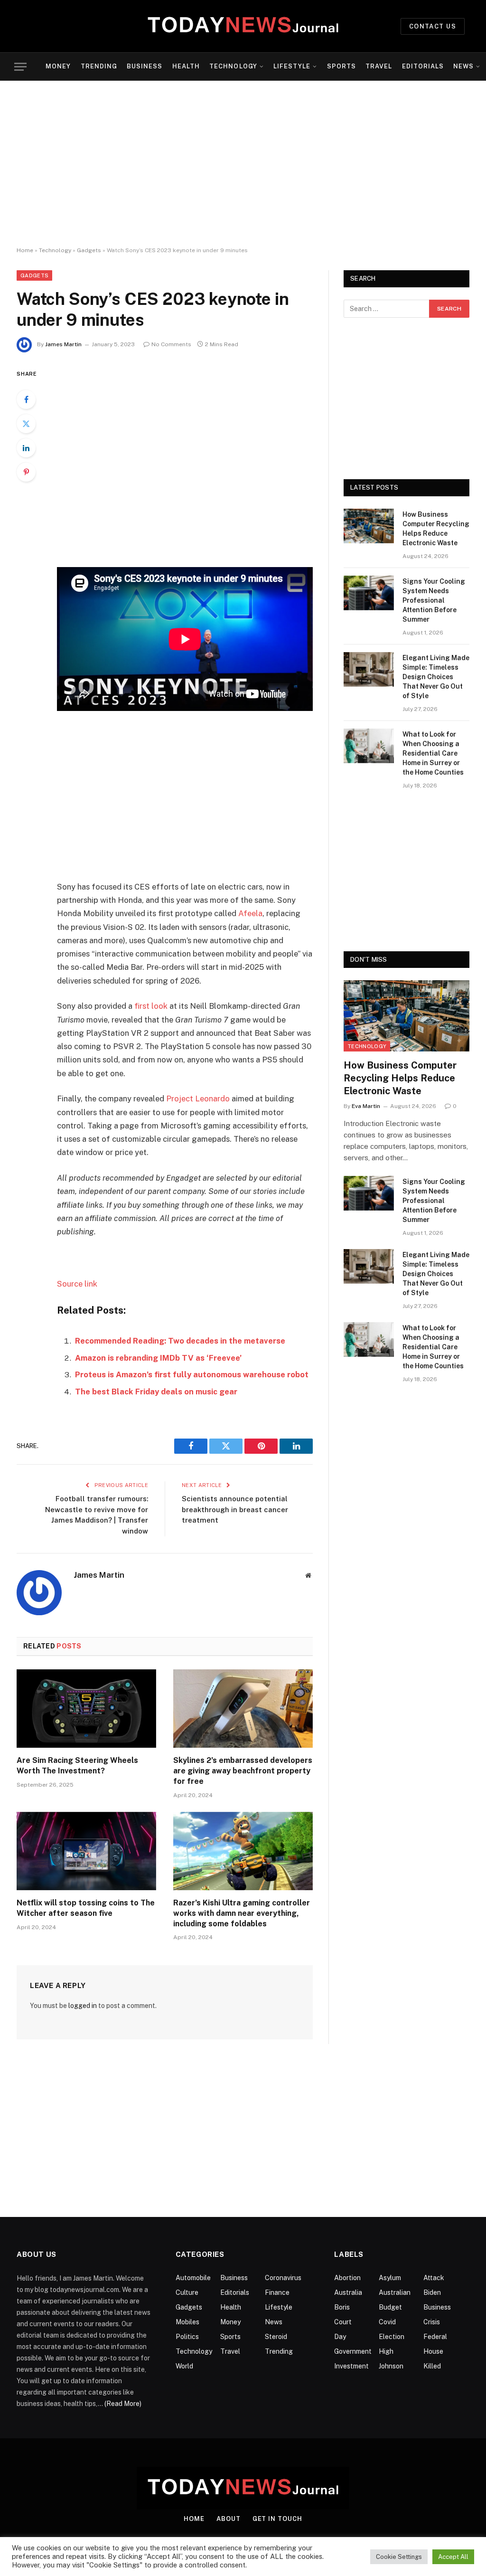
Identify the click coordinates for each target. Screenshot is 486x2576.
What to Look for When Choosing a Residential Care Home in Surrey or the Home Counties (433, 753)
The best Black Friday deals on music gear (156, 1392)
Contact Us (433, 26)
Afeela (250, 913)
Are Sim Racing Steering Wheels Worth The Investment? (77, 1766)
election (392, 2337)
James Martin (63, 344)
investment (351, 2366)
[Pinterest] (26, 472)
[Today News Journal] (243, 26)
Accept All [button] (453, 2557)
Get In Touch (277, 2519)
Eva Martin (366, 1106)
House (433, 2351)
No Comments (171, 344)
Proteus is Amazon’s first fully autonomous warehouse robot (192, 1374)
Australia (348, 2292)
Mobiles (187, 2322)
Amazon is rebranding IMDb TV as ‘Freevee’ (158, 1358)
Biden (432, 2292)
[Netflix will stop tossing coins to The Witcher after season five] (86, 1851)
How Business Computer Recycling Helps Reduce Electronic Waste (436, 529)
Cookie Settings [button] (399, 2557)
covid (387, 2322)
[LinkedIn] (26, 448)
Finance (277, 2292)
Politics (187, 2337)
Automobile (193, 2278)
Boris (342, 2307)
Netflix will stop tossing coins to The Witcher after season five (86, 1908)
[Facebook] (26, 399)
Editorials (423, 66)
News (463, 66)
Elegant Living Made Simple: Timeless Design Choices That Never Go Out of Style (436, 677)
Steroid (276, 2337)
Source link (77, 1284)
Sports (341, 66)
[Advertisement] (243, 164)
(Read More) (123, 2404)
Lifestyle (292, 66)
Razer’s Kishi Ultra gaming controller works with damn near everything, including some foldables (242, 1913)
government (353, 2351)
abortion (347, 2278)
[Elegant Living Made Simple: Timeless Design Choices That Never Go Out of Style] (369, 669)
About (229, 2519)
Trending (99, 66)
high (386, 2351)
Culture (187, 2292)
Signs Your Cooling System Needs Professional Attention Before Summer (434, 600)
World (184, 2366)
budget (390, 2307)
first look (151, 1006)
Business (145, 66)
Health (186, 66)
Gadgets (89, 250)
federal (435, 2337)
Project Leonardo (198, 1099)
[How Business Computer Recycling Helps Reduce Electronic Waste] (369, 526)
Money (58, 66)
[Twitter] (26, 424)
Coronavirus (283, 2278)
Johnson (391, 2366)
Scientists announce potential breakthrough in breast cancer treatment (235, 1509)
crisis (432, 2322)
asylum (390, 2278)
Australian (395, 2292)
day (340, 2337)
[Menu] (20, 67)
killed (432, 2366)
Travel (379, 66)
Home (25, 250)
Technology (233, 66)
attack (434, 2278)
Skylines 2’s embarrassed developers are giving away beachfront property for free (243, 1771)
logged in (83, 2006)
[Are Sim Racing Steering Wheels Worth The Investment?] (86, 1709)
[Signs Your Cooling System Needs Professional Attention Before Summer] (369, 593)
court (343, 2322)
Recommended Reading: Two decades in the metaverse (180, 1341)
